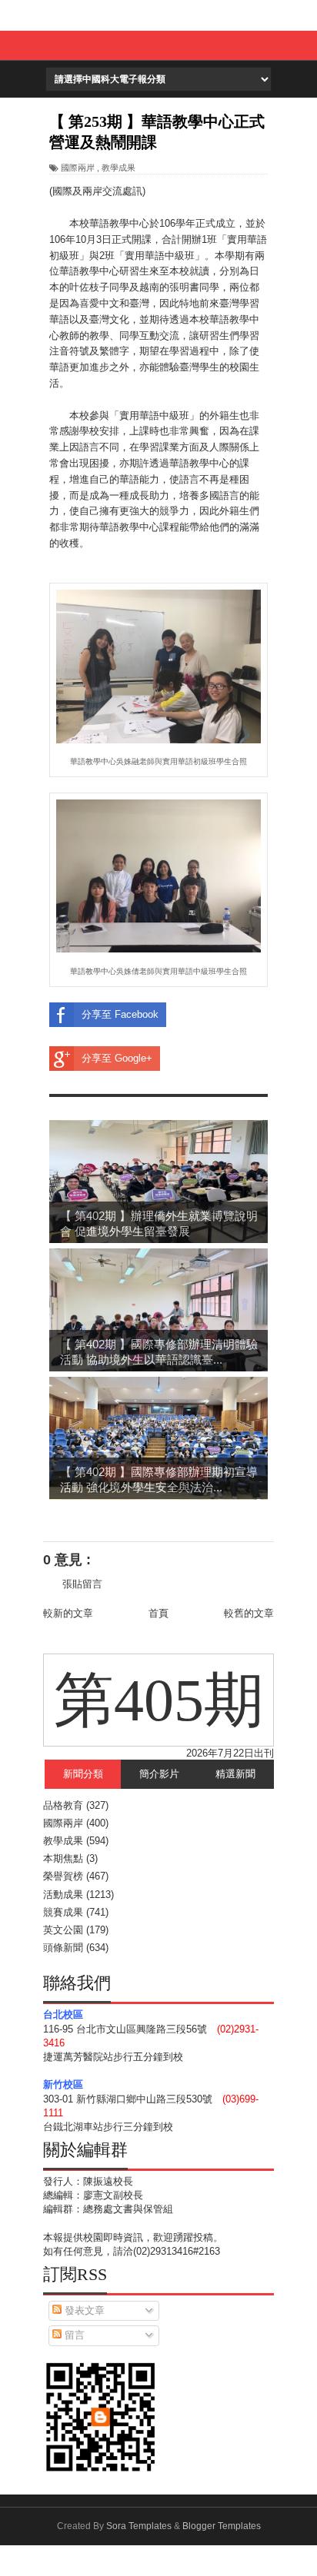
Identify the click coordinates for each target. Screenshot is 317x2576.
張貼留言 (82, 1584)
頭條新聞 (63, 1948)
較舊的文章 (249, 1613)
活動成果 (63, 1895)
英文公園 (63, 1930)
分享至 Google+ (117, 1058)
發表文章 (83, 2310)
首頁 (158, 1613)
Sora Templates (139, 2526)
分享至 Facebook (120, 1014)
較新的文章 (68, 1613)
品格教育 (63, 1805)
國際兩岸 (78, 168)
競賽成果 (63, 1912)
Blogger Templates (222, 2526)
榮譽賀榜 (63, 1876)
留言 (73, 2335)
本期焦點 (63, 1858)
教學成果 (118, 168)
